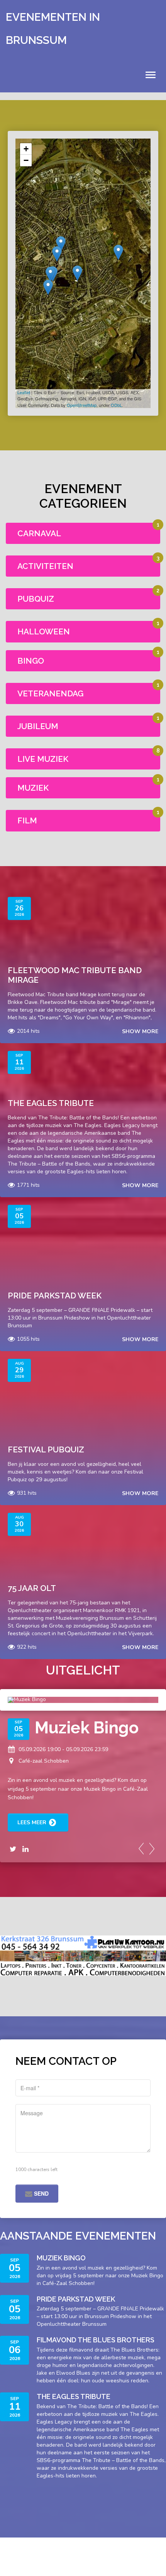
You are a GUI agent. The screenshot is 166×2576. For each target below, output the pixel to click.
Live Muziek (43, 759)
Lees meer (32, 1822)
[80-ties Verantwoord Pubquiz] (48, 287)
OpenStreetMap (82, 405)
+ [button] (26, 149)
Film (27, 820)
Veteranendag (50, 693)
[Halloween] (118, 252)
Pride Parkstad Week (55, 1296)
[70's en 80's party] (57, 254)
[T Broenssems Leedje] (50, 274)
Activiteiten (45, 566)
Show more (140, 1031)
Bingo (31, 661)
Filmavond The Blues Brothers (96, 2340)
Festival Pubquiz (46, 1449)
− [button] (26, 160)
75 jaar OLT (32, 1588)
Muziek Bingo (87, 1728)
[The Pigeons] (61, 244)
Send (41, 2193)
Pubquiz (36, 599)
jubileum (38, 726)
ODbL (116, 405)
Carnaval (39, 533)
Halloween (44, 631)
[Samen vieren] (77, 273)
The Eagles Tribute (51, 1103)
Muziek (33, 788)
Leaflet (24, 392)
